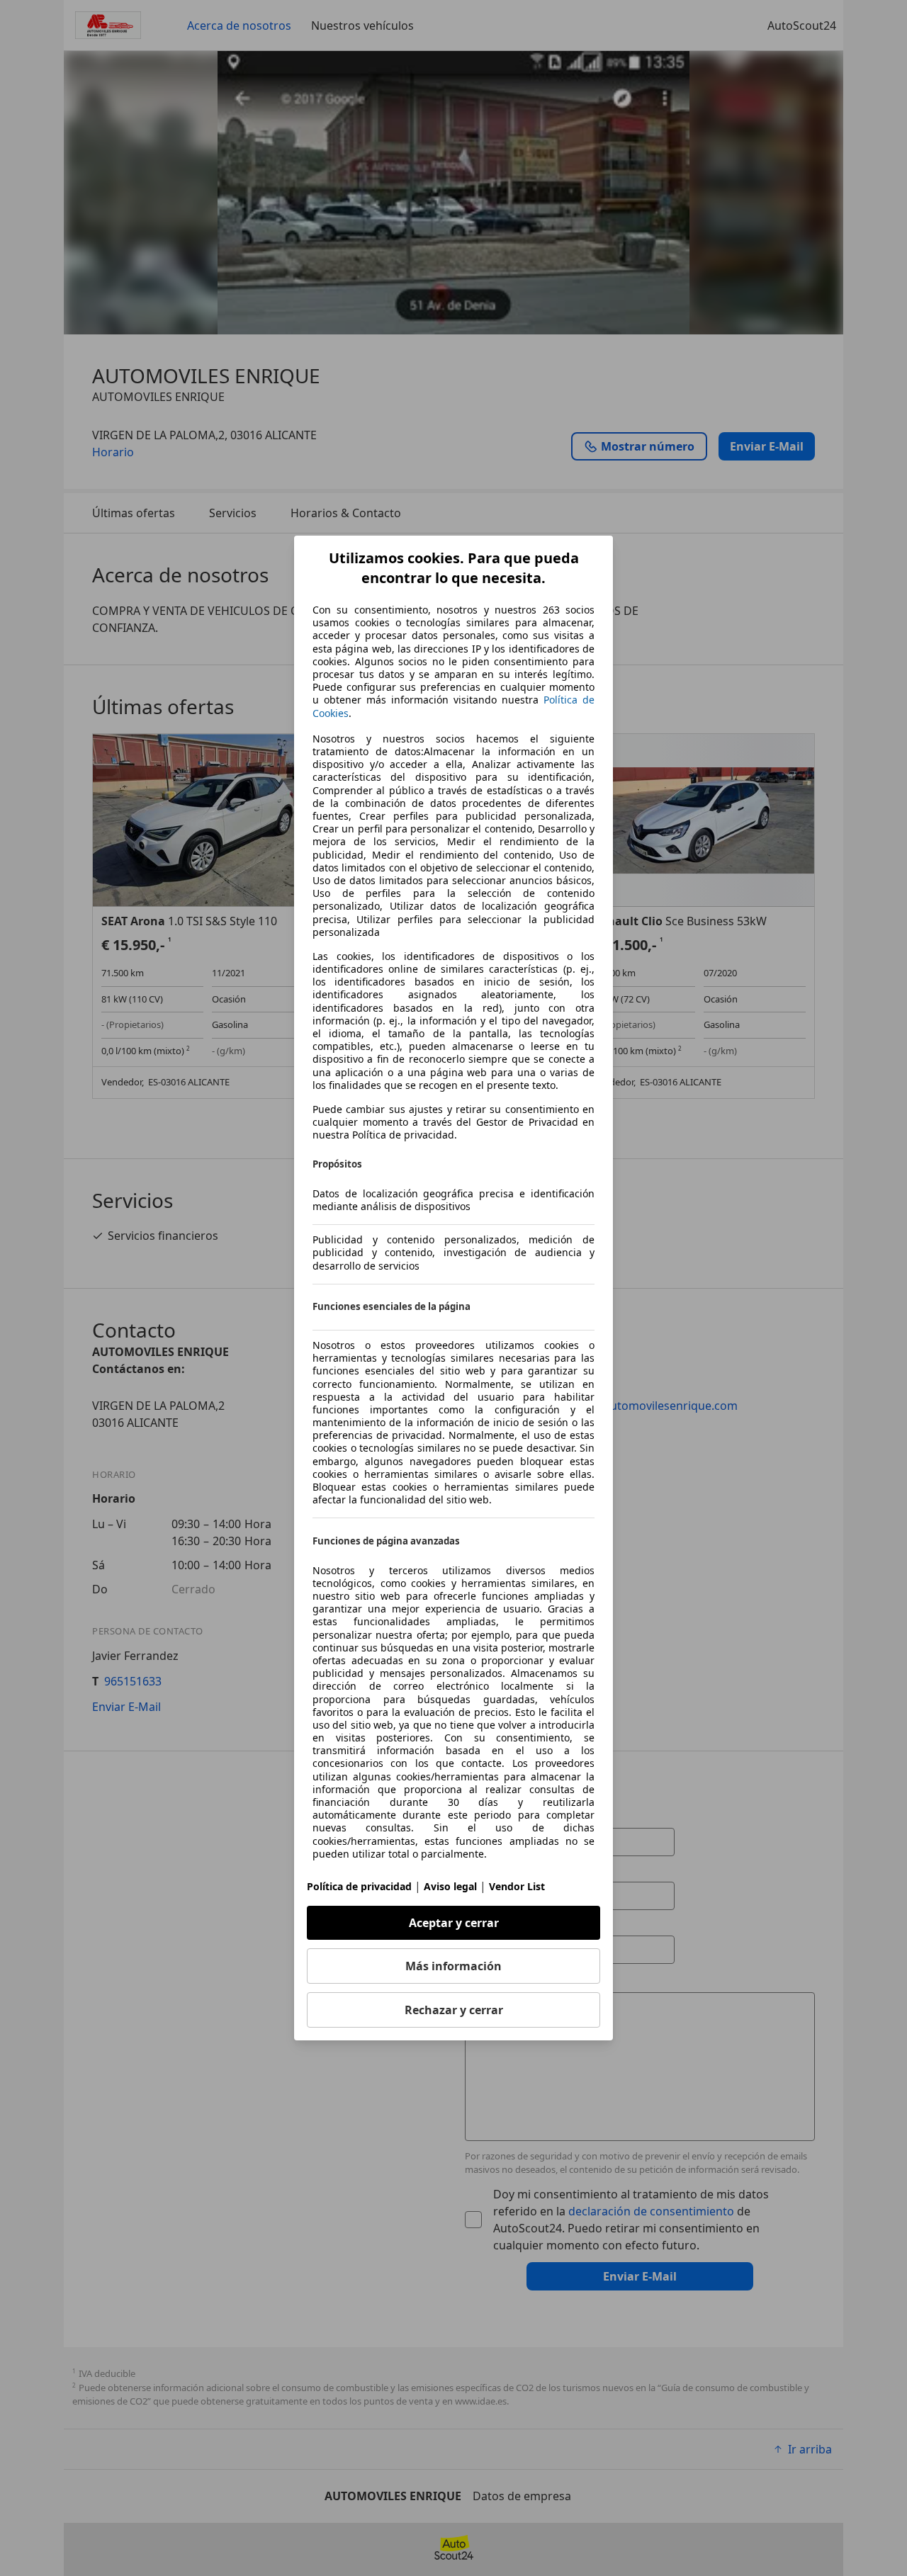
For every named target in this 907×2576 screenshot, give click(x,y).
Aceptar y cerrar (454, 1923)
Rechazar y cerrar (454, 2010)
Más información (453, 1966)
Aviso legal (450, 1886)
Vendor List (517, 1886)
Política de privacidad (359, 1886)
